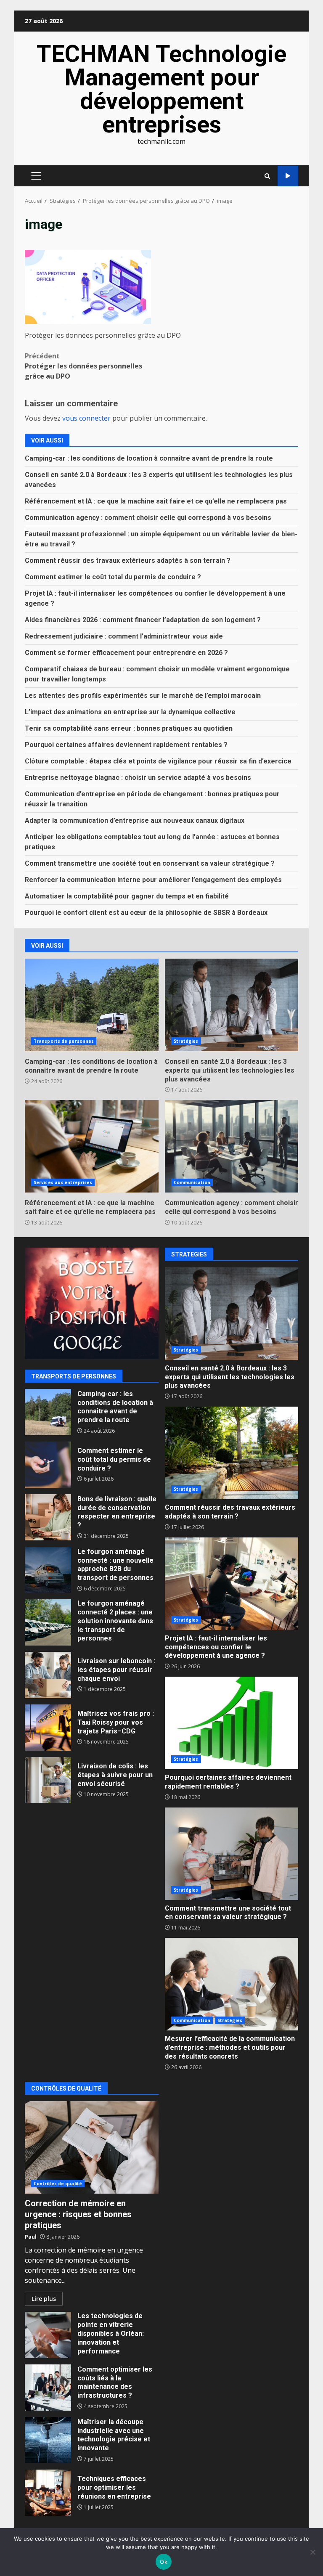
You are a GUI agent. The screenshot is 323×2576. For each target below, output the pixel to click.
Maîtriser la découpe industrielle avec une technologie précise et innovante (48, 2440)
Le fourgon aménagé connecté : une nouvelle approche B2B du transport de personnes (48, 1570)
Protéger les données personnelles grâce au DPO (83, 366)
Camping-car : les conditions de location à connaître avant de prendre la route (149, 458)
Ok (164, 2562)
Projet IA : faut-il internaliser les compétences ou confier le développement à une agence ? (232, 1584)
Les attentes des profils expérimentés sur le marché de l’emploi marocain (143, 696)
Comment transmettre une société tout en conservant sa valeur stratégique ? (150, 863)
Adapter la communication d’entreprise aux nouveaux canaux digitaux (135, 820)
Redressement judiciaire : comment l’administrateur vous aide (124, 636)
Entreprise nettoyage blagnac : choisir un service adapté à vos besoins (138, 778)
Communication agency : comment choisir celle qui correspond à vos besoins (148, 518)
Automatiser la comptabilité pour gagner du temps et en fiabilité (127, 896)
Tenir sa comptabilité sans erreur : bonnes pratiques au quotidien (129, 728)
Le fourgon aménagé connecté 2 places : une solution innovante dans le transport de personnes (48, 1622)
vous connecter (86, 418)
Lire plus (44, 2299)
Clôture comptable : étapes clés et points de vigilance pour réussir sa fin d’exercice (158, 761)
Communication (192, 1182)
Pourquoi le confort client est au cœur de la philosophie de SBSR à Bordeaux (146, 913)
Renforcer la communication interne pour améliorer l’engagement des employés (153, 880)
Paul (31, 2237)
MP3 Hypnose (288, 176)
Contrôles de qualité (58, 2184)
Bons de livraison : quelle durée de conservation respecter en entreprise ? (48, 1517)
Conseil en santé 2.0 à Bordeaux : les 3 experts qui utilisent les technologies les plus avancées (232, 1005)
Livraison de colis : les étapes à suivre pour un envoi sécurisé (48, 1780)
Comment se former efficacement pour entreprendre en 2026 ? (126, 653)
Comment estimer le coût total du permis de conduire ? (113, 577)
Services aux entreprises (63, 1182)
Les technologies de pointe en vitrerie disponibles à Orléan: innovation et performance (48, 2335)
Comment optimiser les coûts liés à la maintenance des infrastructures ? (48, 2388)
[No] (312, 2552)
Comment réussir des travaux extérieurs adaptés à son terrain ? (128, 561)
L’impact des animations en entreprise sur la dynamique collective (130, 712)
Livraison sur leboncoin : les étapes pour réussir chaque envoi (48, 1675)
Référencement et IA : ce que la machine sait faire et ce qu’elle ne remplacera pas (156, 501)
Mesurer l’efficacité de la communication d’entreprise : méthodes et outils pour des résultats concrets (232, 1984)
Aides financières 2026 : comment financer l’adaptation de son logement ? (143, 620)
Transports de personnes (64, 1041)
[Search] (267, 176)
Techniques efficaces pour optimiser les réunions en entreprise (48, 2493)
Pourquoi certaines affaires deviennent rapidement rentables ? (126, 745)
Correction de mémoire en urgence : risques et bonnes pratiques (92, 2147)
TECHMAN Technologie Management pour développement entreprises (161, 89)
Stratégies (186, 1041)
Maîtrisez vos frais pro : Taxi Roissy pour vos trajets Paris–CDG (48, 1728)
